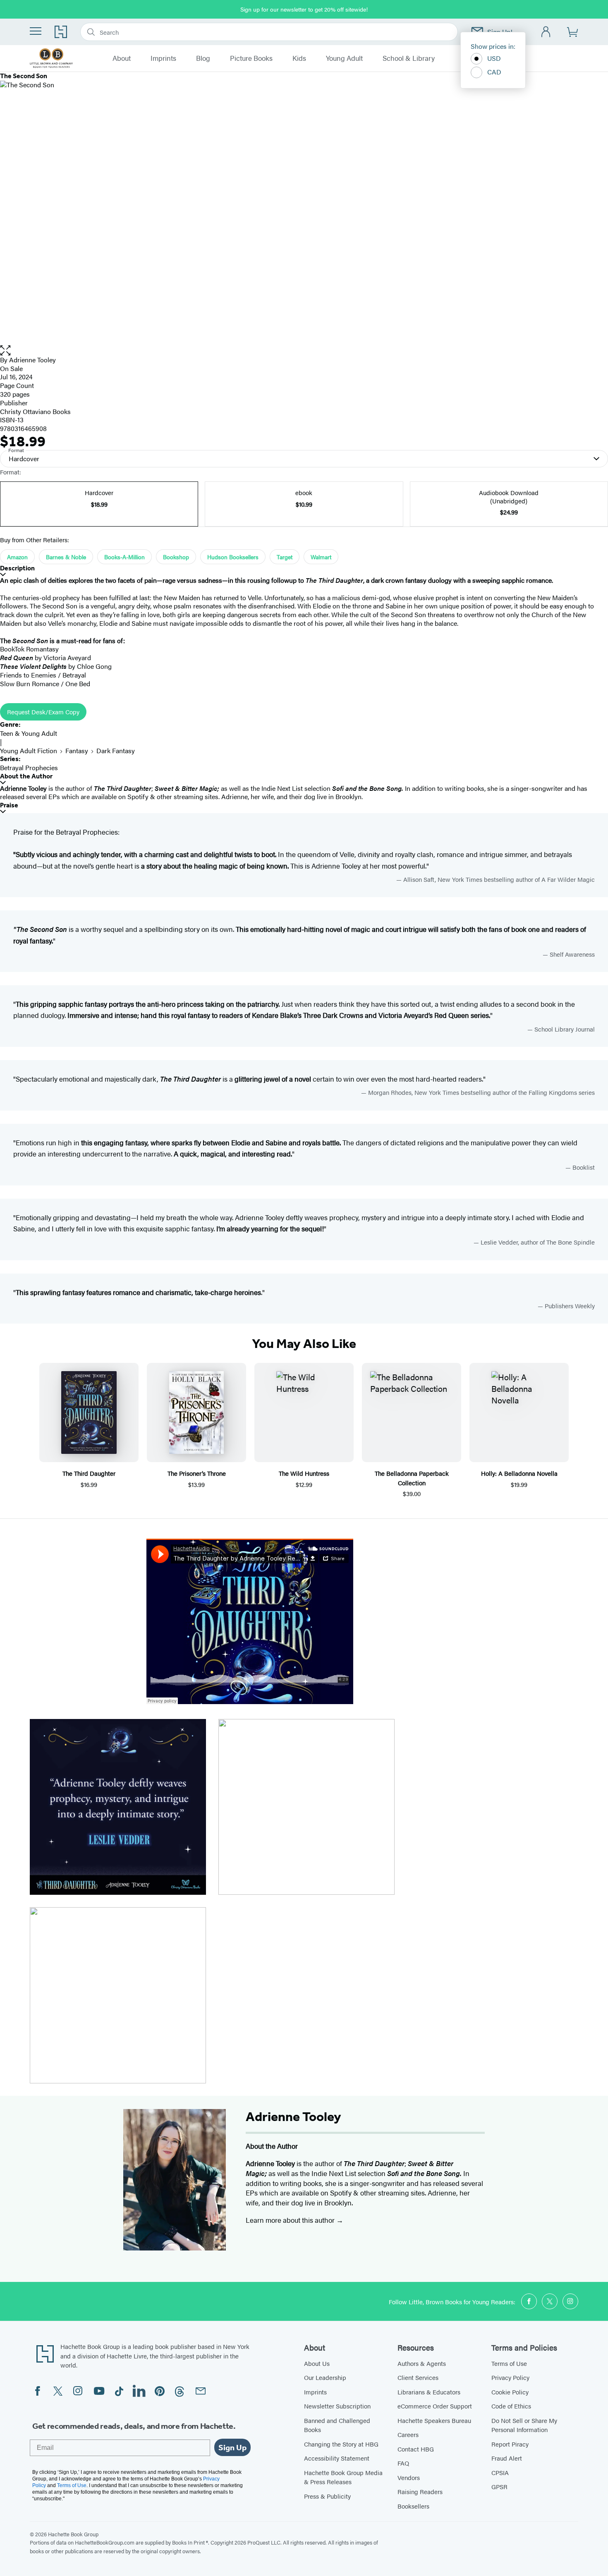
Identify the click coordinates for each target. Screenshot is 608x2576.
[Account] (546, 32)
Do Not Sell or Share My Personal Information (524, 2425)
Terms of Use (509, 2363)
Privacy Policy (510, 2377)
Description (17, 568)
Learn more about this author (291, 2220)
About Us (317, 2363)
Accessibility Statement (337, 2458)
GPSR (499, 2486)
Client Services (418, 2377)
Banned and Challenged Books (337, 2425)
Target (285, 557)
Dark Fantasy (116, 751)
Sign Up (232, 2447)
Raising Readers (420, 2491)
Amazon (17, 557)
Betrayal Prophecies (29, 767)
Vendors (409, 2477)
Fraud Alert (507, 2458)
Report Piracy (510, 2444)
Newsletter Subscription (337, 2406)
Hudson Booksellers (233, 557)
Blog (203, 58)
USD (494, 58)
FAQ (403, 2463)
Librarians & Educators (429, 2392)
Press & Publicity (327, 2496)
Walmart (321, 557)
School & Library (409, 58)
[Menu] (36, 31)
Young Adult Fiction (29, 751)
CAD (494, 72)
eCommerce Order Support (435, 2406)
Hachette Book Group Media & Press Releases (343, 2477)
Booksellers (413, 2506)
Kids (299, 58)
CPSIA (500, 2472)
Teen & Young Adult (29, 733)
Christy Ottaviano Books (35, 411)
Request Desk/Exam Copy (43, 712)
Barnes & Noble (66, 557)
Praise (9, 805)
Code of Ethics (511, 2406)
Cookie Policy (510, 2392)
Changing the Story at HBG (341, 2444)
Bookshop (176, 557)
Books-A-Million (124, 557)
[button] (304, 351)
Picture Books (251, 58)
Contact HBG (416, 2449)
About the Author (26, 776)
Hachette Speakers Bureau (434, 2420)
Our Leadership (325, 2377)
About (122, 58)
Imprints (163, 58)
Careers (408, 2434)
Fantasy (77, 751)
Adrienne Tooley (32, 360)
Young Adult (344, 58)
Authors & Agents (422, 2363)
